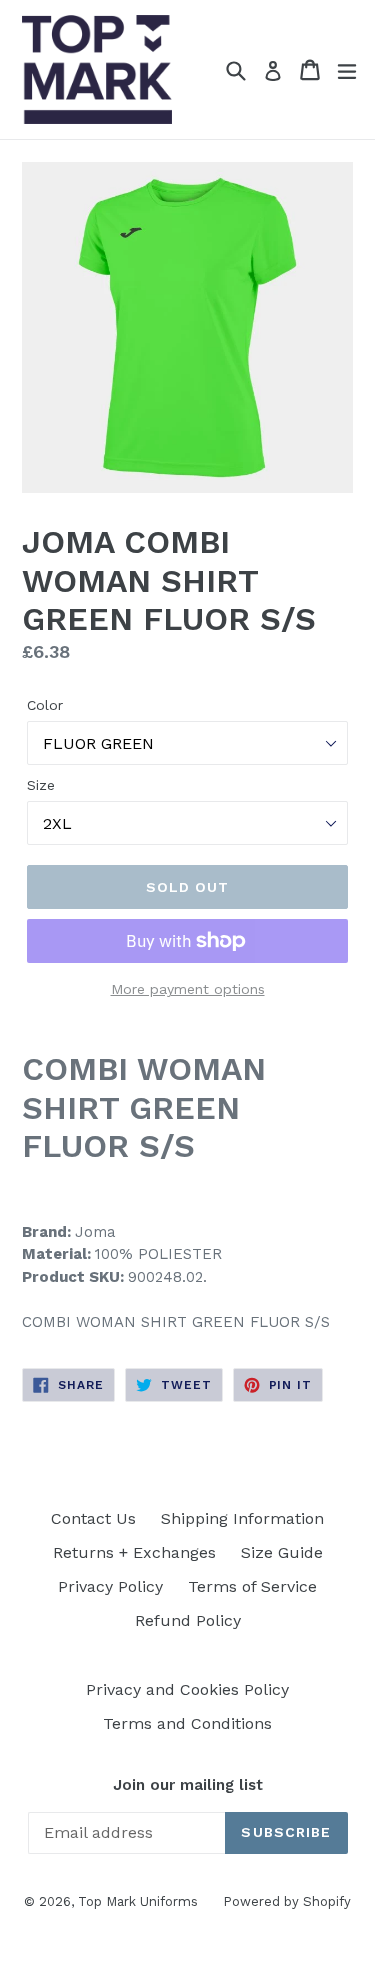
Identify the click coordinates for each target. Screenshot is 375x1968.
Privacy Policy (110, 1586)
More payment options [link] (188, 989)
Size (41, 785)
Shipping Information (242, 1518)
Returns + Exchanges (134, 1552)
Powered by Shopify (287, 1901)
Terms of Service (252, 1586)
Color (45, 705)
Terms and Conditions (187, 1723)
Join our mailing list (188, 1785)
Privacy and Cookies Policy (187, 1689)
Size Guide (282, 1552)
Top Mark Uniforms (138, 1901)
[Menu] (347, 70)
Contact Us (93, 1518)
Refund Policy (188, 1620)
